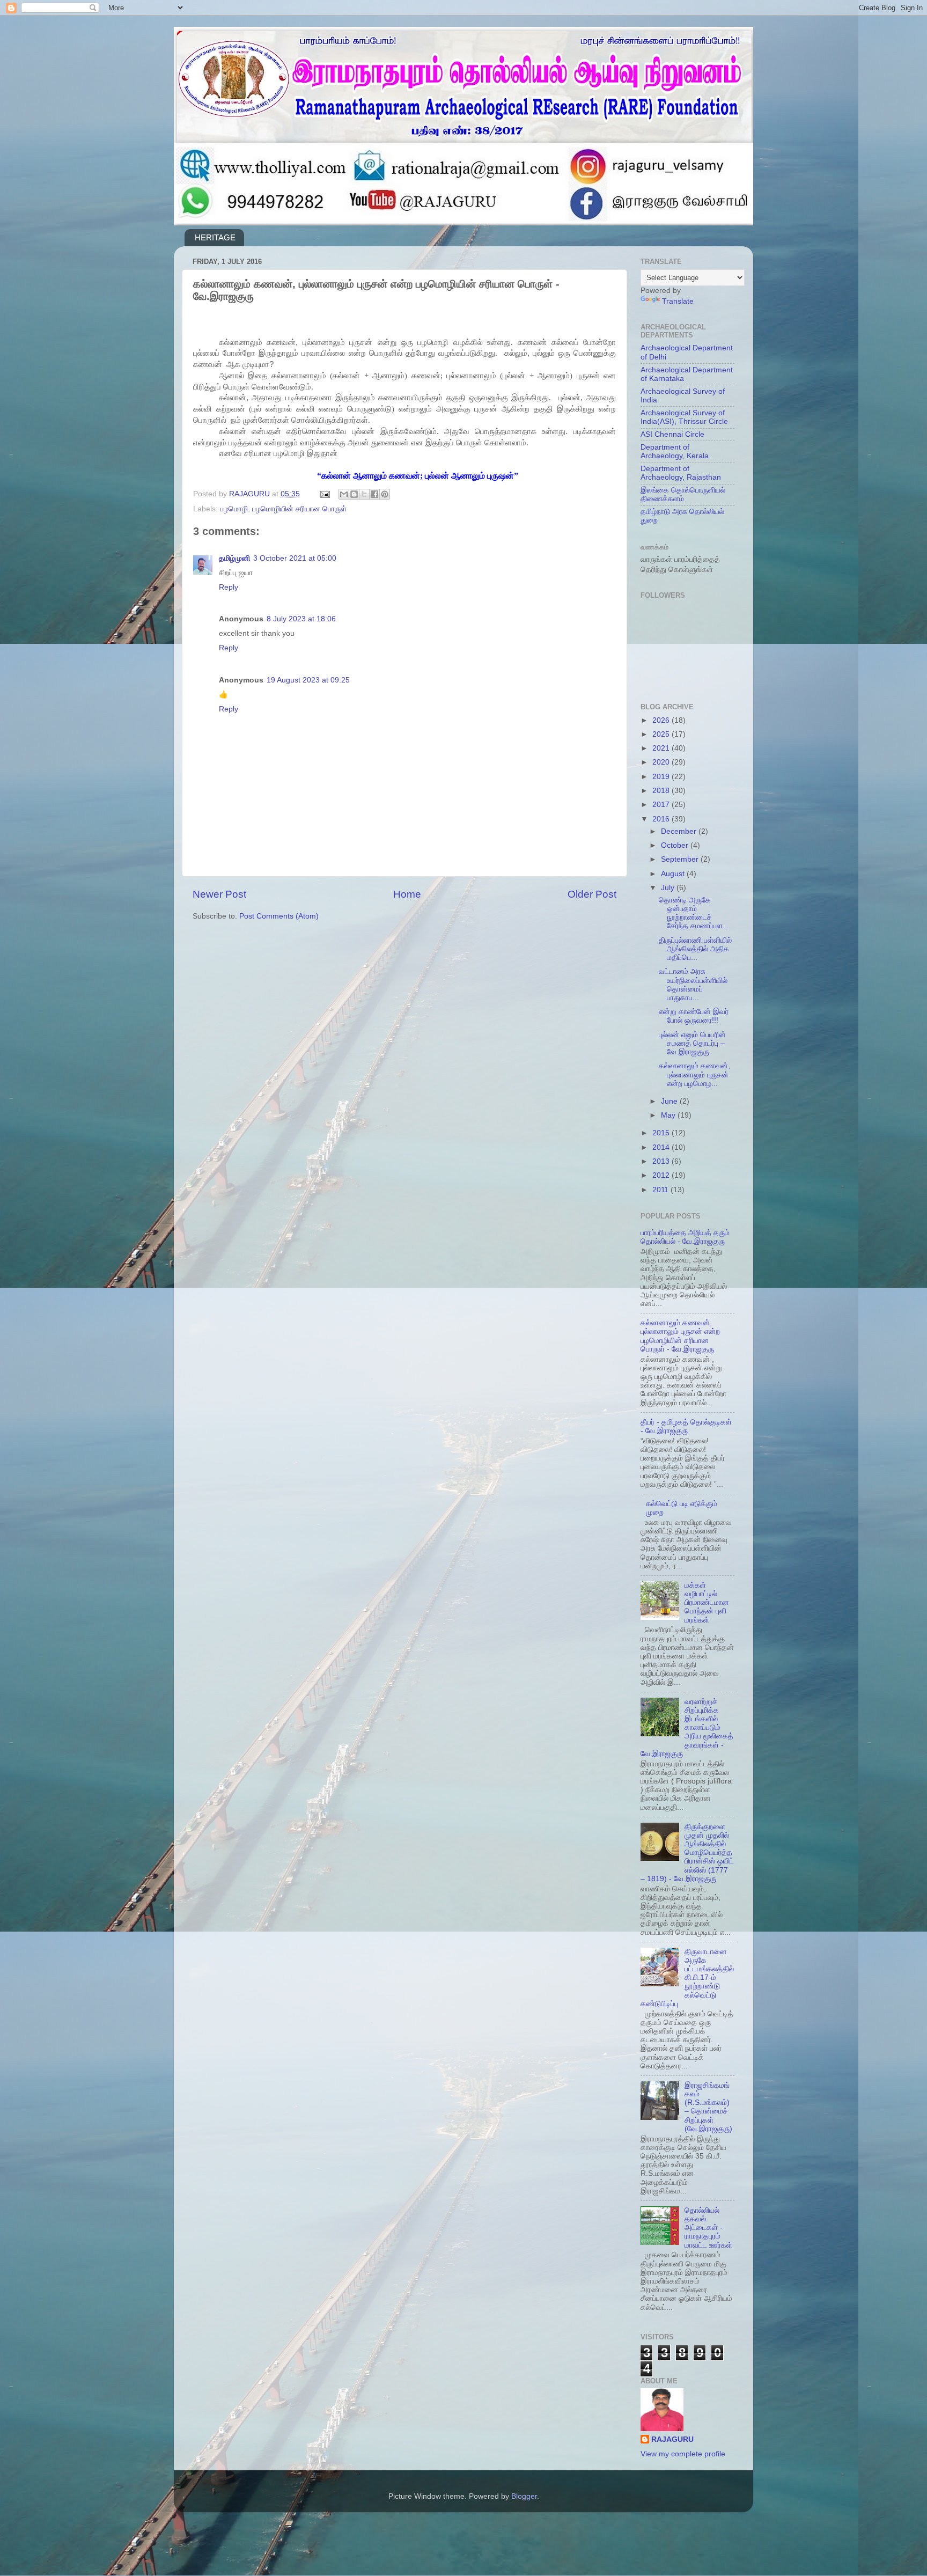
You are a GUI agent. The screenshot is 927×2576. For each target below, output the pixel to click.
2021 (662, 748)
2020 (662, 762)
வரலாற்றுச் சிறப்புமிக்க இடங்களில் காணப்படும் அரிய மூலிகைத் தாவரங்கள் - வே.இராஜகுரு (687, 1728)
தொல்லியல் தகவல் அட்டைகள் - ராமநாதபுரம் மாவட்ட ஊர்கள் (708, 2228)
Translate (678, 301)
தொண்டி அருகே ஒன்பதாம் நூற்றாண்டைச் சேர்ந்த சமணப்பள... (694, 913)
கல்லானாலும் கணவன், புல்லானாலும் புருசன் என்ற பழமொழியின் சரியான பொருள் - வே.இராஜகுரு (680, 1336)
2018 (662, 791)
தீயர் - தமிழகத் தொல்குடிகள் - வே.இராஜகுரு (686, 1426)
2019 (662, 777)
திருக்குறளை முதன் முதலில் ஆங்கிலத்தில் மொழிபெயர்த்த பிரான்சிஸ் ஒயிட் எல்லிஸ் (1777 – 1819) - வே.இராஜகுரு (687, 1853)
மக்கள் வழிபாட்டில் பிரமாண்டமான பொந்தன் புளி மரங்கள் (707, 1603)
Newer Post (219, 894)
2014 (662, 1147)
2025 (662, 734)
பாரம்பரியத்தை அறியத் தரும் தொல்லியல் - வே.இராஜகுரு (685, 1237)
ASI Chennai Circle (672, 434)
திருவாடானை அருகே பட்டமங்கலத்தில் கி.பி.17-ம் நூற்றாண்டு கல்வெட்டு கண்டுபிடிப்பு (687, 1978)
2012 (662, 1175)
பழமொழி (234, 509)
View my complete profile (683, 2454)
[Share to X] (364, 494)
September (681, 859)
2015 (662, 1133)
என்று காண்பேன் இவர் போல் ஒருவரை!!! (694, 1016)
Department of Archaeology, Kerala (675, 452)
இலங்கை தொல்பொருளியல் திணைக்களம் (683, 494)
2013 (662, 1161)
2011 (661, 1190)
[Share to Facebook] (374, 494)
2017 (662, 805)
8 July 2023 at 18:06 (301, 619)
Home (407, 894)
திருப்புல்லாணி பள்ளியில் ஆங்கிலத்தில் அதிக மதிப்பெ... (695, 949)
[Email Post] (324, 494)
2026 (662, 720)
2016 (662, 819)
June (670, 1101)
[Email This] (344, 494)
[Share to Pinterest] (385, 494)
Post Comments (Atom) (279, 916)
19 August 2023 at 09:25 (308, 680)
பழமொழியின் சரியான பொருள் (299, 509)
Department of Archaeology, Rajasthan (681, 473)
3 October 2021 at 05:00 (295, 558)
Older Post (592, 894)
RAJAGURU (672, 2439)
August (674, 874)
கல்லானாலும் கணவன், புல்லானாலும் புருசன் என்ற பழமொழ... (694, 1074)
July (669, 888)
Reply (229, 587)
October (676, 845)
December (680, 831)
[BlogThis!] (354, 494)
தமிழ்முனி (234, 558)
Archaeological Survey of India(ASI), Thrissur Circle (684, 417)
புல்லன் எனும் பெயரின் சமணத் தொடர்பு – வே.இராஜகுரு (692, 1043)
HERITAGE (215, 237)
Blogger (524, 2496)
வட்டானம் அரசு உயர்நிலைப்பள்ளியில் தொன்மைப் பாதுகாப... (693, 985)
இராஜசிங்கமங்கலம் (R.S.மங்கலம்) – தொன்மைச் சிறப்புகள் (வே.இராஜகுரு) (708, 2107)
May (669, 1115)
